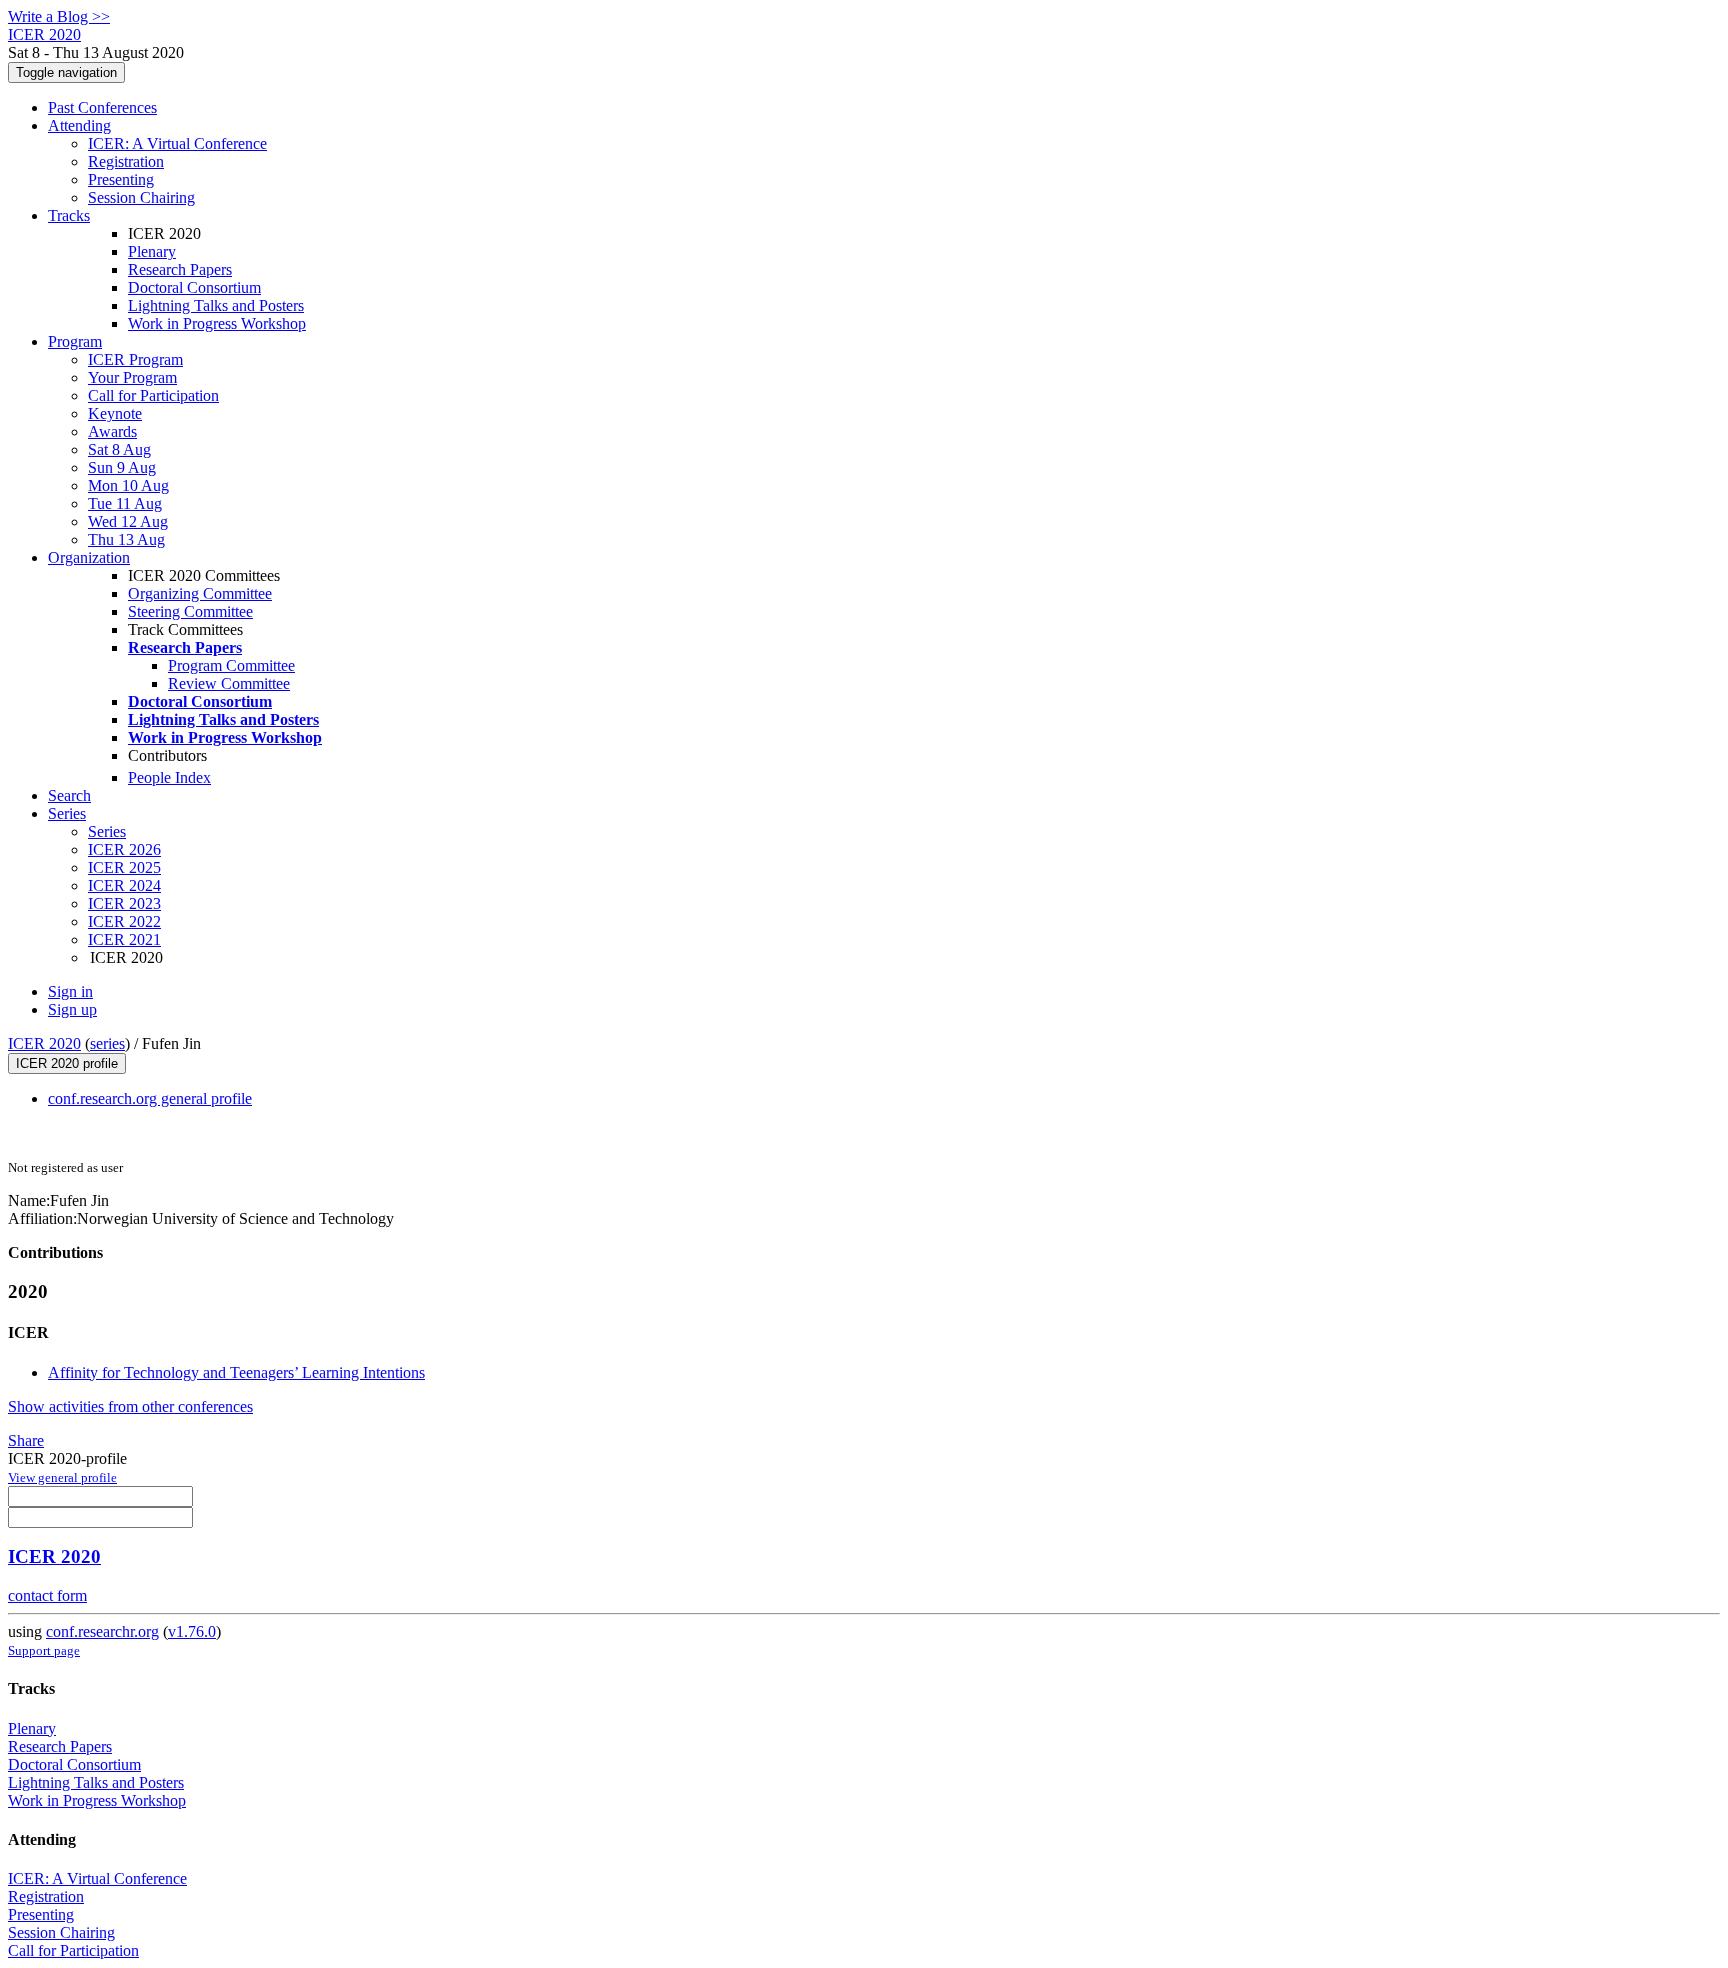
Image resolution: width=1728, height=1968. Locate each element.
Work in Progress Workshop (217, 323)
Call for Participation (153, 395)
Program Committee (231, 665)
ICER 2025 (124, 867)
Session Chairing (141, 197)
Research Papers (180, 269)
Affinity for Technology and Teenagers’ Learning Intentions (236, 1372)
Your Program (132, 377)
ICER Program (135, 359)
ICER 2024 (124, 885)
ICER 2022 (124, 921)
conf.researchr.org (102, 1631)
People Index (169, 777)
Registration (126, 161)
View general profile (62, 1477)
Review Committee (229, 683)
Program (75, 341)
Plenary (152, 251)
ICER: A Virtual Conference (177, 143)
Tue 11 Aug (125, 503)
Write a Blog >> (59, 16)
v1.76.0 (192, 1631)
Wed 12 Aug (128, 521)
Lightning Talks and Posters (216, 305)
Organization (89, 557)
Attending (79, 125)
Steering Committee (190, 611)
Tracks (69, 215)
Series (107, 831)
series (107, 1043)
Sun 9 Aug (122, 467)
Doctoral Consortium (194, 287)
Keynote (115, 413)
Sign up (72, 1009)
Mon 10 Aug (128, 485)
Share (26, 1440)
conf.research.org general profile (150, 1098)
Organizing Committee (200, 593)
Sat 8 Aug (119, 449)
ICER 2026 (124, 849)
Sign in (70, 991)
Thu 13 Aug (126, 539)
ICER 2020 (44, 1043)
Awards (112, 431)
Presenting (121, 179)
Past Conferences (102, 107)
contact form (47, 1595)
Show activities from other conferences (130, 1406)
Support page (44, 1650)
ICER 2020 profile (67, 1063)
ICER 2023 (124, 903)
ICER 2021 (124, 939)
